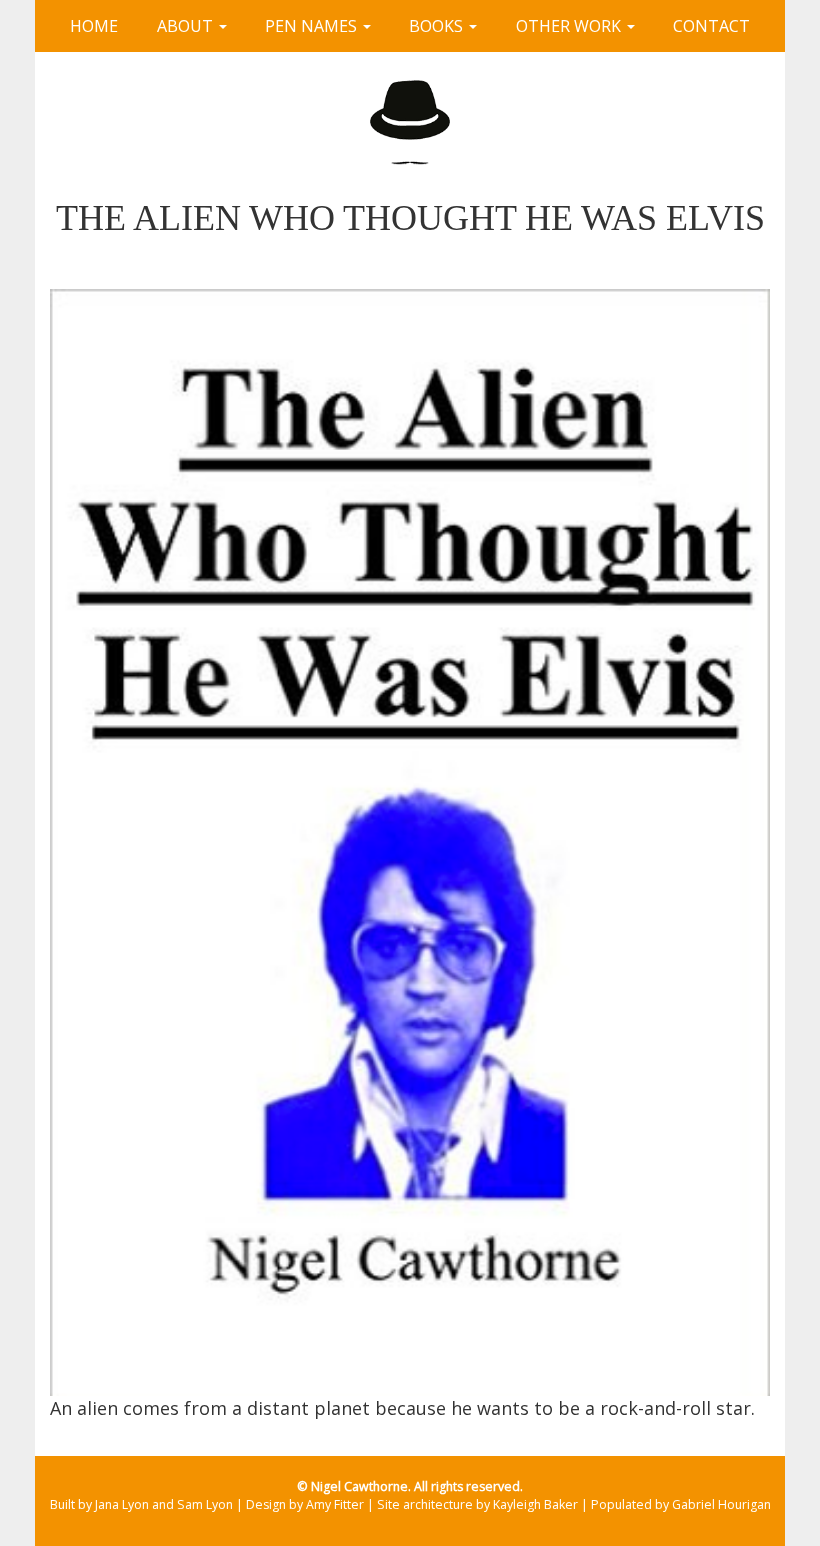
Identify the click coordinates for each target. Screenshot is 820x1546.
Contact (711, 26)
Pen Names (313, 26)
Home (94, 26)
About (187, 26)
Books (438, 26)
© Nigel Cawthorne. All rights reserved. (410, 1486)
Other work (570, 26)
